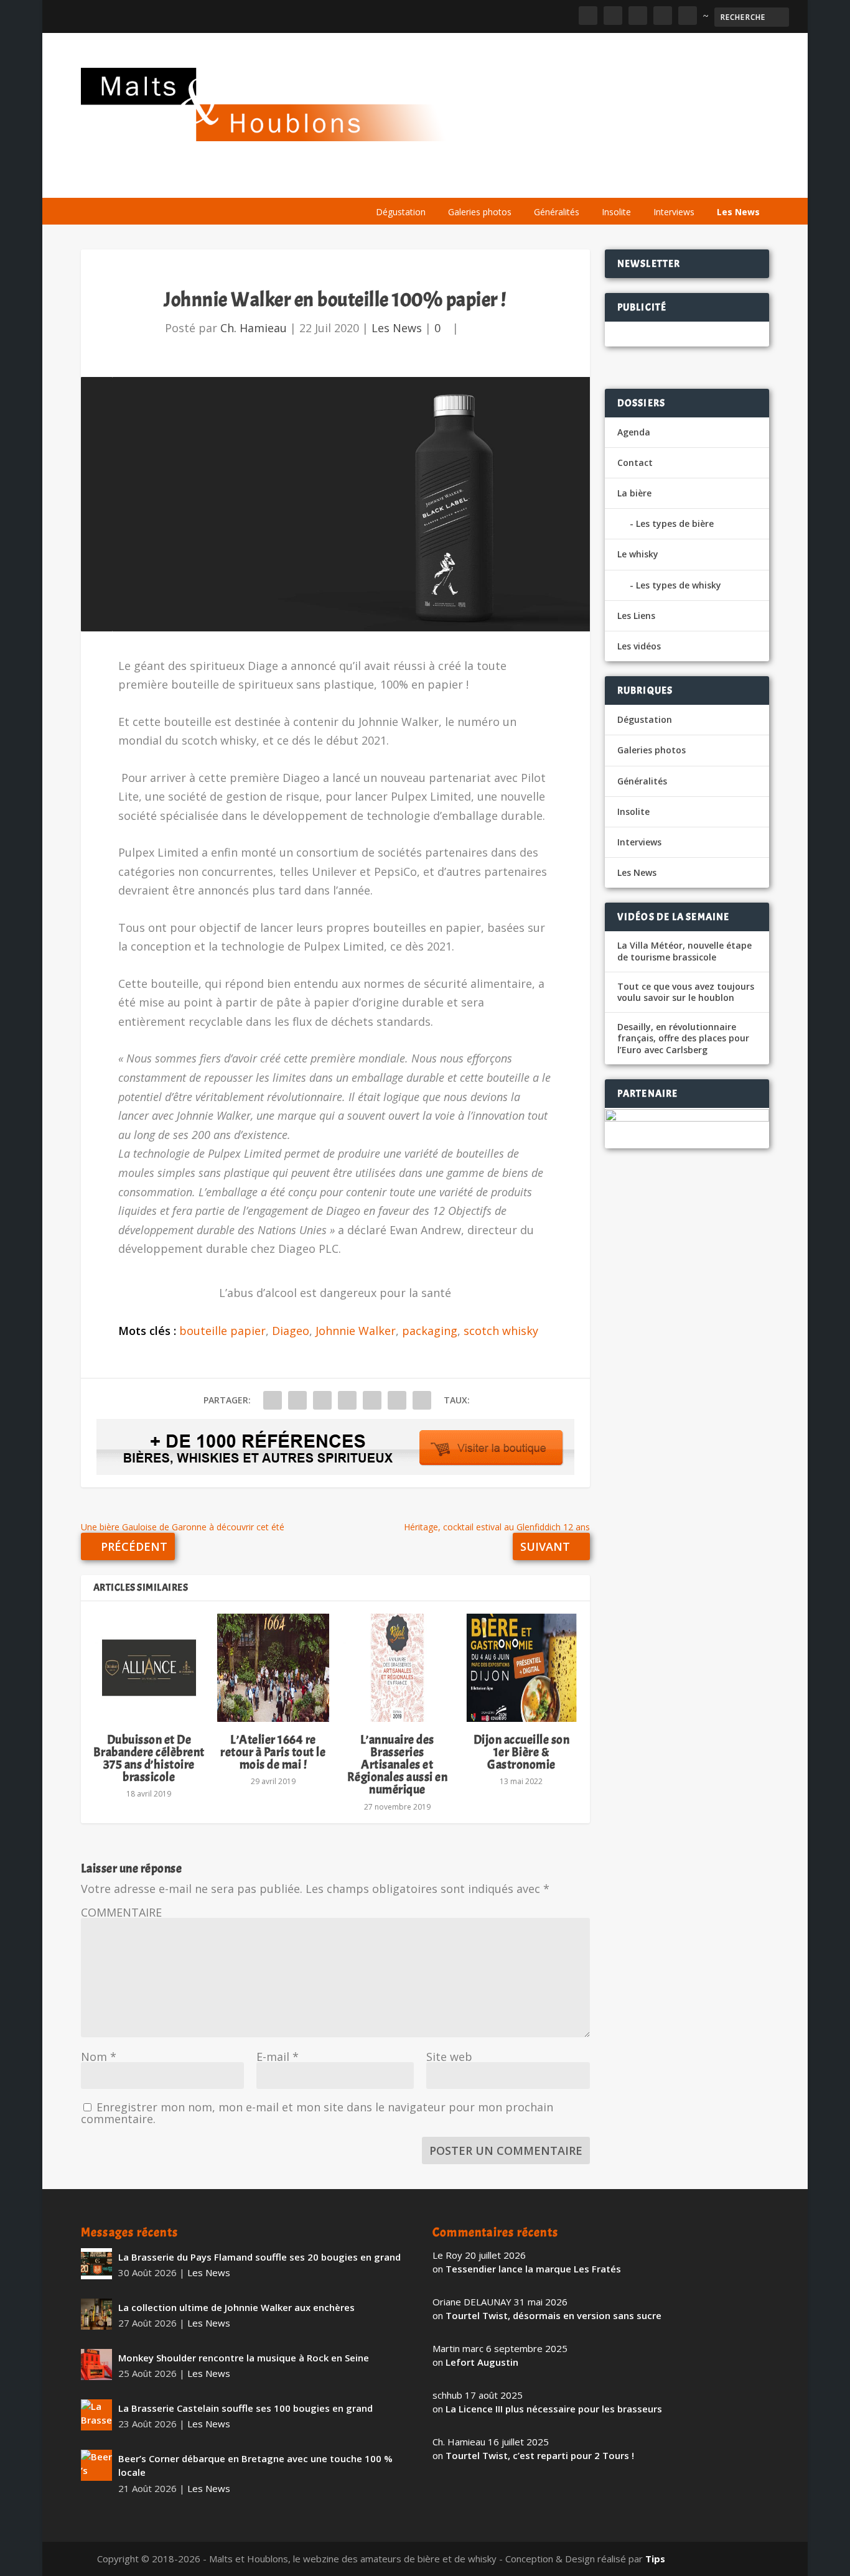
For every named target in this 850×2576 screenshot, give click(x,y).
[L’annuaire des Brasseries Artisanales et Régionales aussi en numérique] (397, 1668)
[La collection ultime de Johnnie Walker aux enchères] (96, 2314)
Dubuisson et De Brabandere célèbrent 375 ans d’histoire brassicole (149, 1759)
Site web (449, 2057)
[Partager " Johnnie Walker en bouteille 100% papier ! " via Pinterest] (347, 1400)
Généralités (557, 212)
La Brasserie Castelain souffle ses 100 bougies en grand (245, 2408)
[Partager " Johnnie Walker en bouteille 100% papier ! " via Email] (397, 1400)
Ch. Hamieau (254, 328)
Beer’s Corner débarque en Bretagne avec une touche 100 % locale (255, 2466)
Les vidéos (652, 182)
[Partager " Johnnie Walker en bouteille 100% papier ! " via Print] (422, 1400)
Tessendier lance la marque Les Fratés (533, 2269)
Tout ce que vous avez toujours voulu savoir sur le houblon (686, 992)
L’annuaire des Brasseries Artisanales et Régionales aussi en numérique (398, 1765)
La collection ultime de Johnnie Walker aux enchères (236, 2307)
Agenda (591, 182)
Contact (635, 463)
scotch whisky (501, 1331)
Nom (99, 2057)
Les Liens (715, 182)
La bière (450, 182)
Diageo (291, 1331)
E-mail (278, 2057)
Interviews (674, 212)
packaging (430, 1331)
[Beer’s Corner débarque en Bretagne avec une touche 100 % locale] (96, 2465)
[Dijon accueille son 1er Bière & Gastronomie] (521, 1668)
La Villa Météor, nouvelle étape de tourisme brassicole (684, 951)
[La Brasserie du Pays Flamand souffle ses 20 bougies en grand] (96, 2264)
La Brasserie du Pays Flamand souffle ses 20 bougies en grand (259, 2257)
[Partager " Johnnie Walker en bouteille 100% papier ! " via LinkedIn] (372, 1400)
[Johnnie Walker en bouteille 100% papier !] (335, 504)
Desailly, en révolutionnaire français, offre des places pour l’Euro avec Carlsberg (683, 1038)
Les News (738, 212)
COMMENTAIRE (121, 1912)
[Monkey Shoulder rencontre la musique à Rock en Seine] (96, 2364)
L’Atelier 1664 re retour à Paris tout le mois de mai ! (273, 1752)
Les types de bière (675, 523)
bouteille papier (222, 1331)
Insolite (616, 212)
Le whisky (520, 182)
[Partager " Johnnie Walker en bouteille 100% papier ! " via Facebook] (273, 1400)
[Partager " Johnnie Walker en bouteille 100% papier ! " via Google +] (322, 1400)
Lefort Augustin (482, 2362)
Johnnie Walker (356, 1331)
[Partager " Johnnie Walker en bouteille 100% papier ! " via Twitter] (297, 1400)
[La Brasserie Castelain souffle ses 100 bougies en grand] (96, 2415)
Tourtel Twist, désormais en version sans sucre (553, 2315)
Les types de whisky (679, 585)
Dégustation (401, 212)
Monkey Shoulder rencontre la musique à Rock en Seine (244, 2358)
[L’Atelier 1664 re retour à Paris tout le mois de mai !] (273, 1668)
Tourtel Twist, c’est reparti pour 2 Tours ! (540, 2455)
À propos (391, 182)
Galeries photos (480, 212)
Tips (655, 2559)
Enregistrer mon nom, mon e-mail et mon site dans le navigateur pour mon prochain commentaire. (317, 2113)
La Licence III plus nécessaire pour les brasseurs (554, 2409)
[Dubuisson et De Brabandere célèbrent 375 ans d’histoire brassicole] (149, 1668)
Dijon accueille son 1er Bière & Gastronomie (522, 1752)
